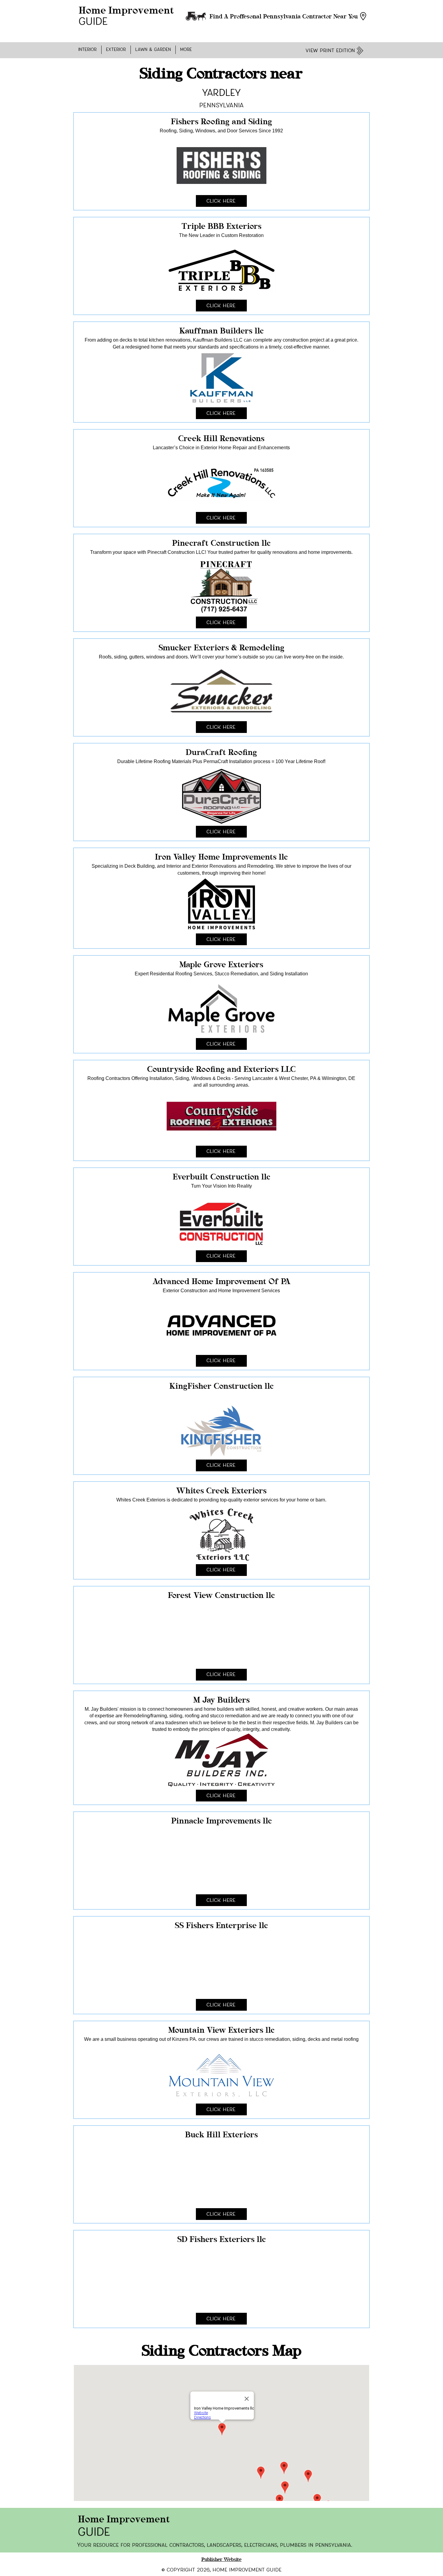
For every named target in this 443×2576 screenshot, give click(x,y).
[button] (88, 50)
